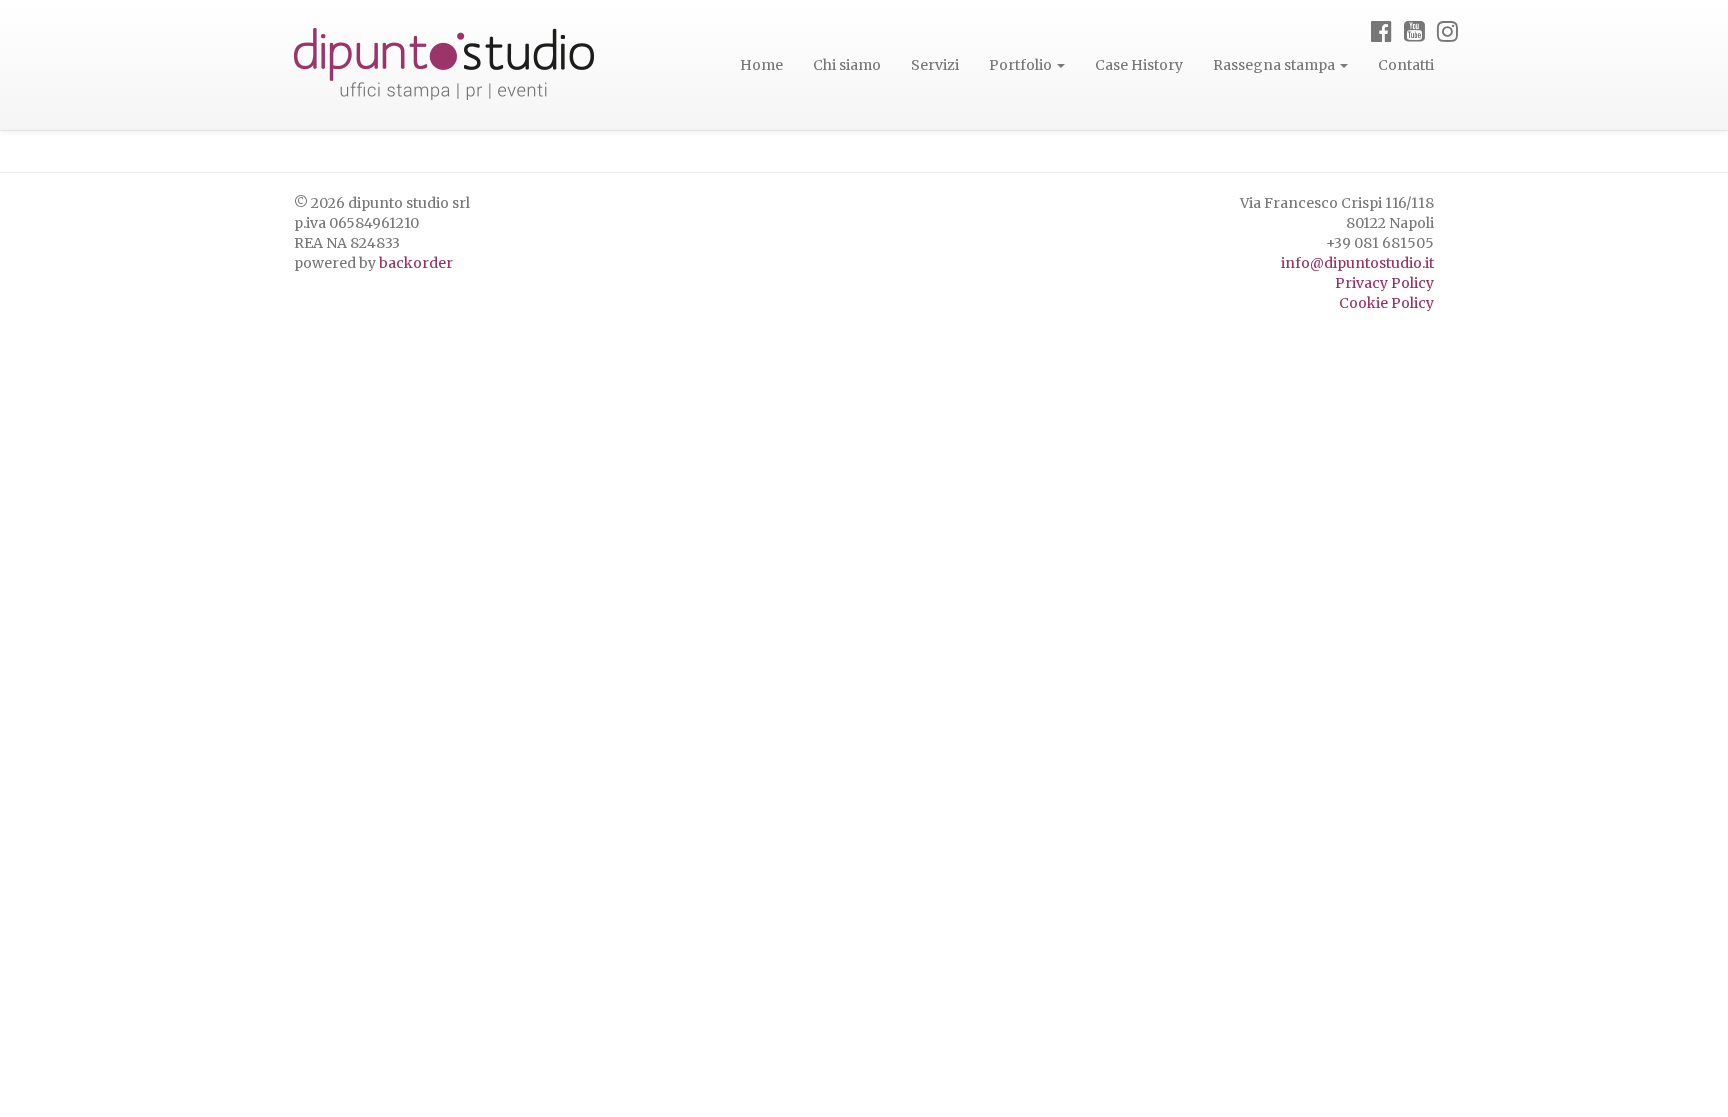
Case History (1139, 65)
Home (761, 65)
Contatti (1406, 65)
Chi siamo (847, 65)
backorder (416, 263)
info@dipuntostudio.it (1357, 263)
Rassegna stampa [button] (1275, 65)
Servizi (935, 65)
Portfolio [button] (1022, 65)
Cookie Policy (1386, 303)
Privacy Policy (1384, 283)
